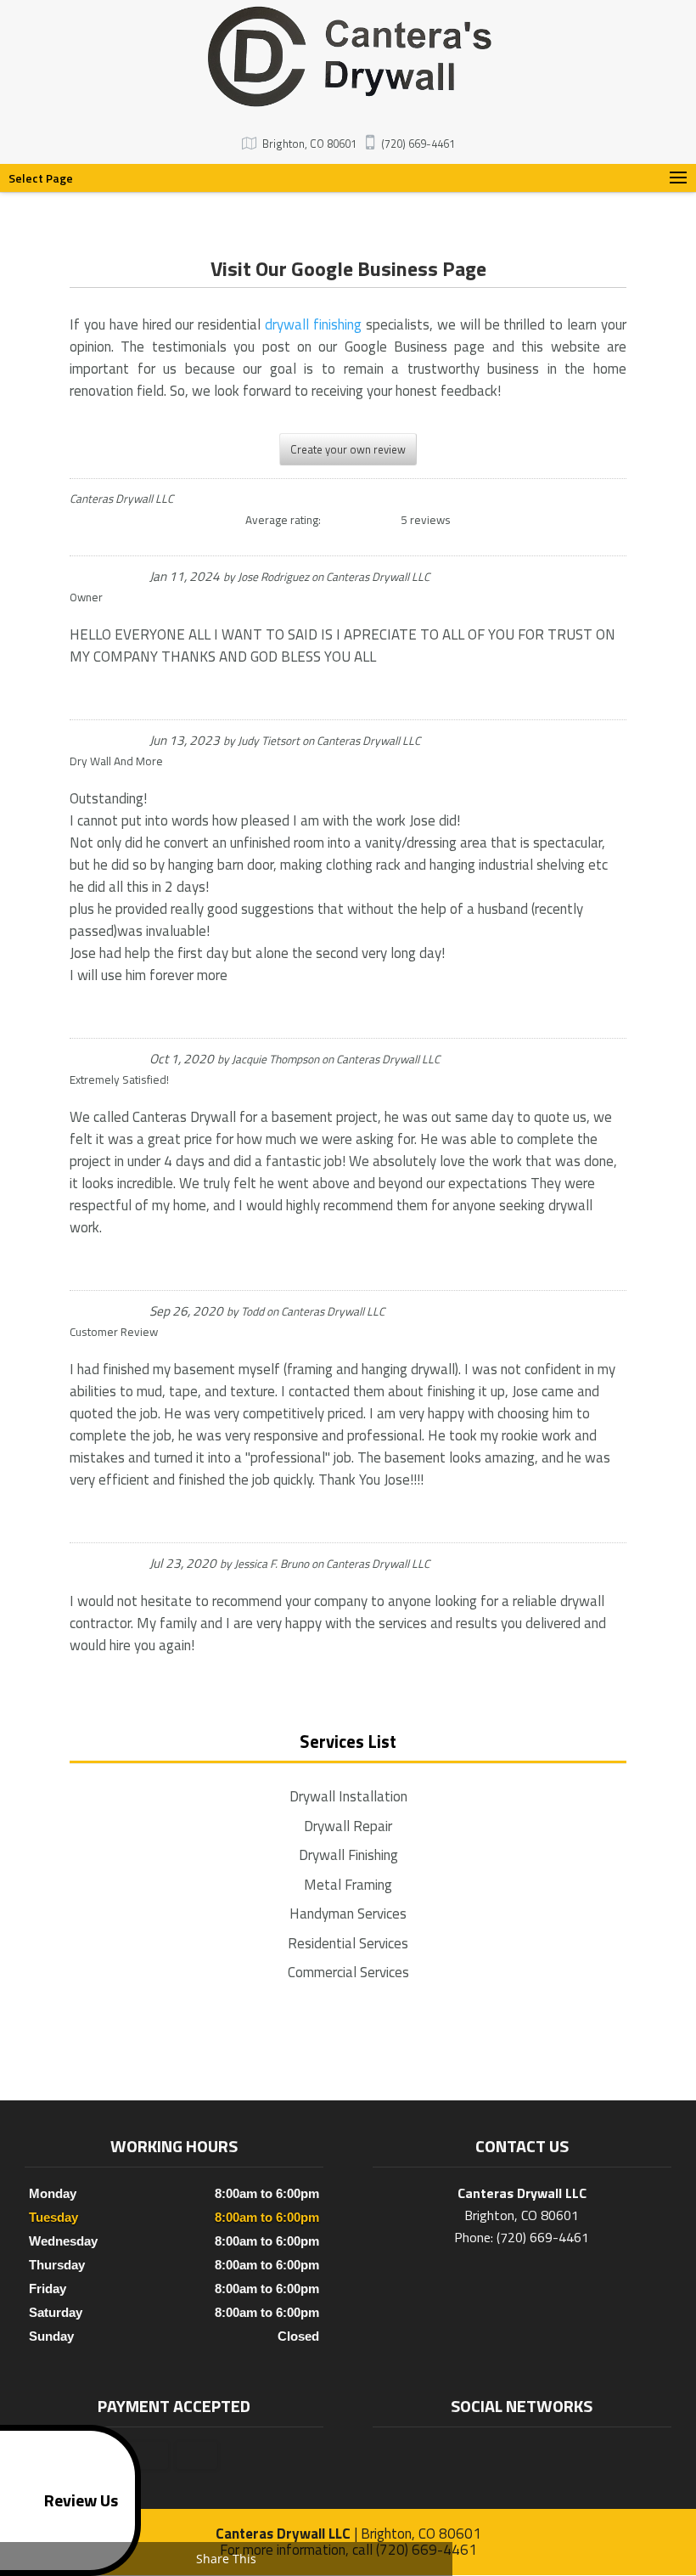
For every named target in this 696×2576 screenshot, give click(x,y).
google (503, 2455)
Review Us (81, 2500)
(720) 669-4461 (418, 144)
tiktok (536, 2455)
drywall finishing (313, 324)
